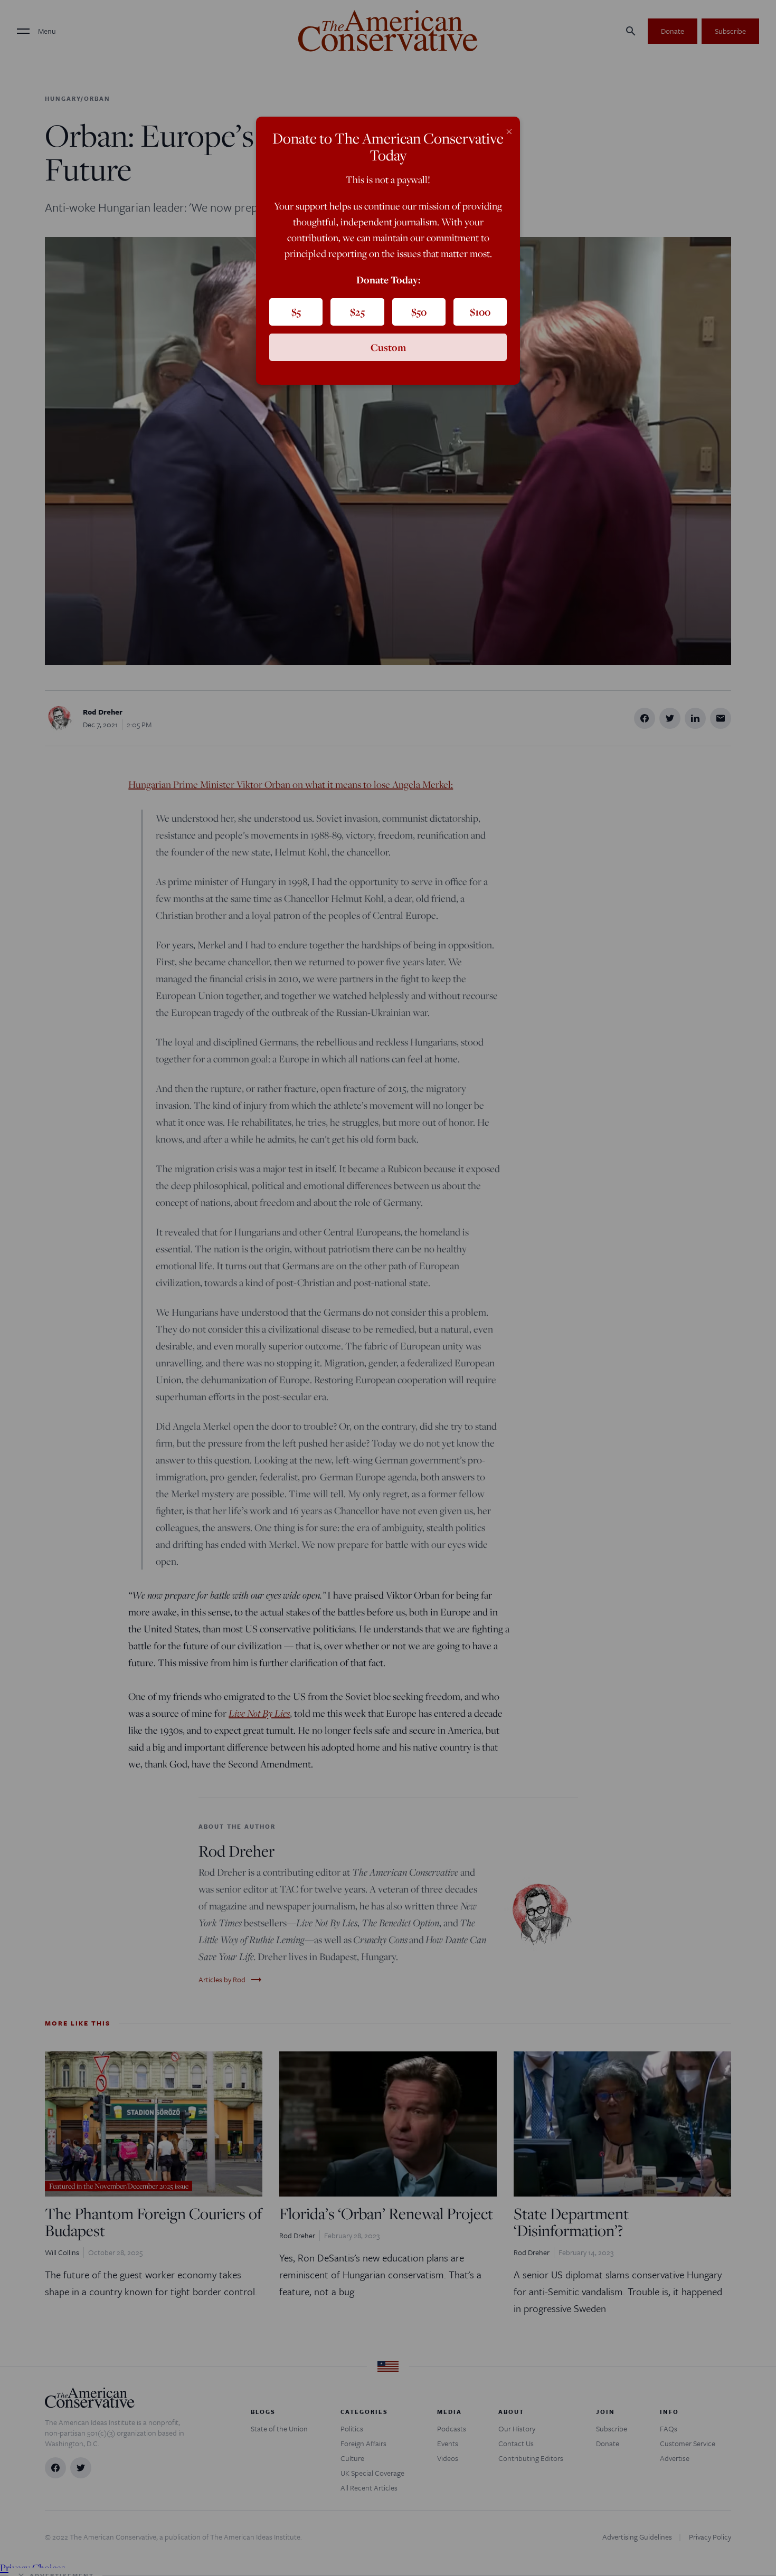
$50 (419, 312)
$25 (357, 312)
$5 (296, 312)
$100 (480, 312)
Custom (388, 347)
